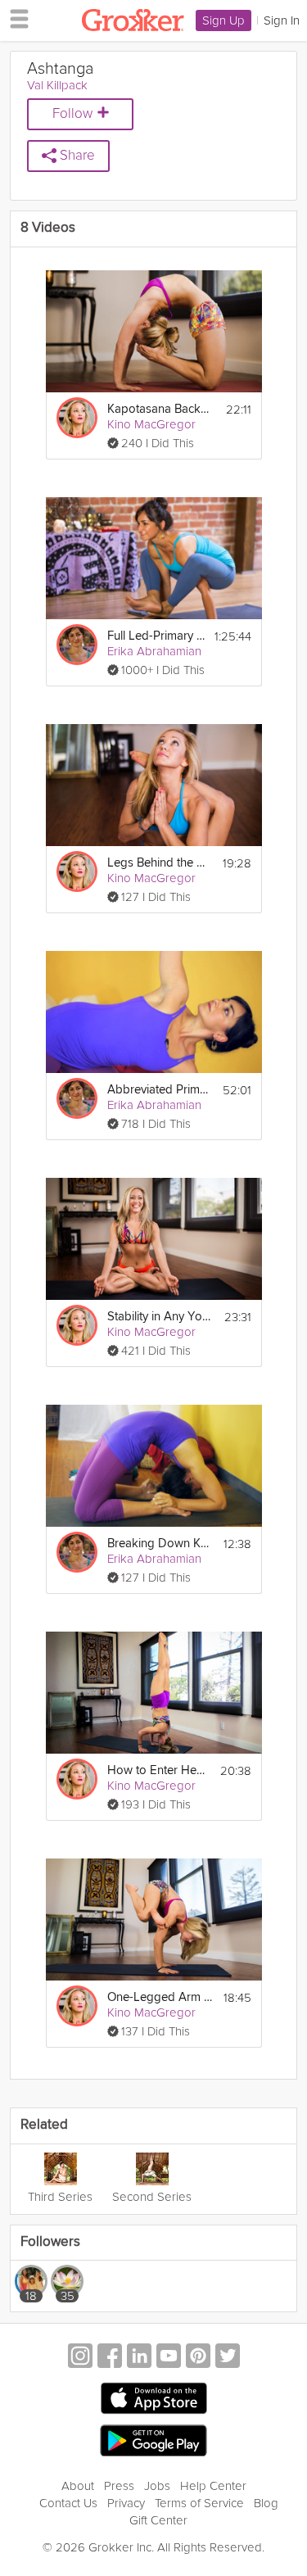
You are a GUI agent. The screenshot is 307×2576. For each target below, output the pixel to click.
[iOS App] (154, 2398)
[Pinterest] (198, 2358)
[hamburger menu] (15, 18)
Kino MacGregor (151, 424)
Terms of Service (199, 2503)
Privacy (126, 2503)
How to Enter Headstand (159, 1770)
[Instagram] (80, 2358)
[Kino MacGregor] (77, 418)
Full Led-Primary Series (156, 636)
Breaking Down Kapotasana (160, 1544)
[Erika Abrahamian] (77, 645)
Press (119, 2486)
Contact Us (68, 2503)
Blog (266, 2503)
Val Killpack (57, 85)
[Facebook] (110, 2358)
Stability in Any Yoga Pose (160, 1317)
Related (44, 2125)
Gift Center (158, 2520)
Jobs (157, 2486)
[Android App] (153, 2441)
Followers (50, 2242)
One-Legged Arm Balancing (160, 1997)
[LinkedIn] (139, 2358)
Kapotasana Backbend (160, 409)
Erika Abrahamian (154, 651)
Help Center (213, 2486)
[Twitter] (228, 2358)
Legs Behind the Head (160, 863)
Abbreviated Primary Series (160, 1090)
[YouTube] (169, 2358)
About (78, 2486)
